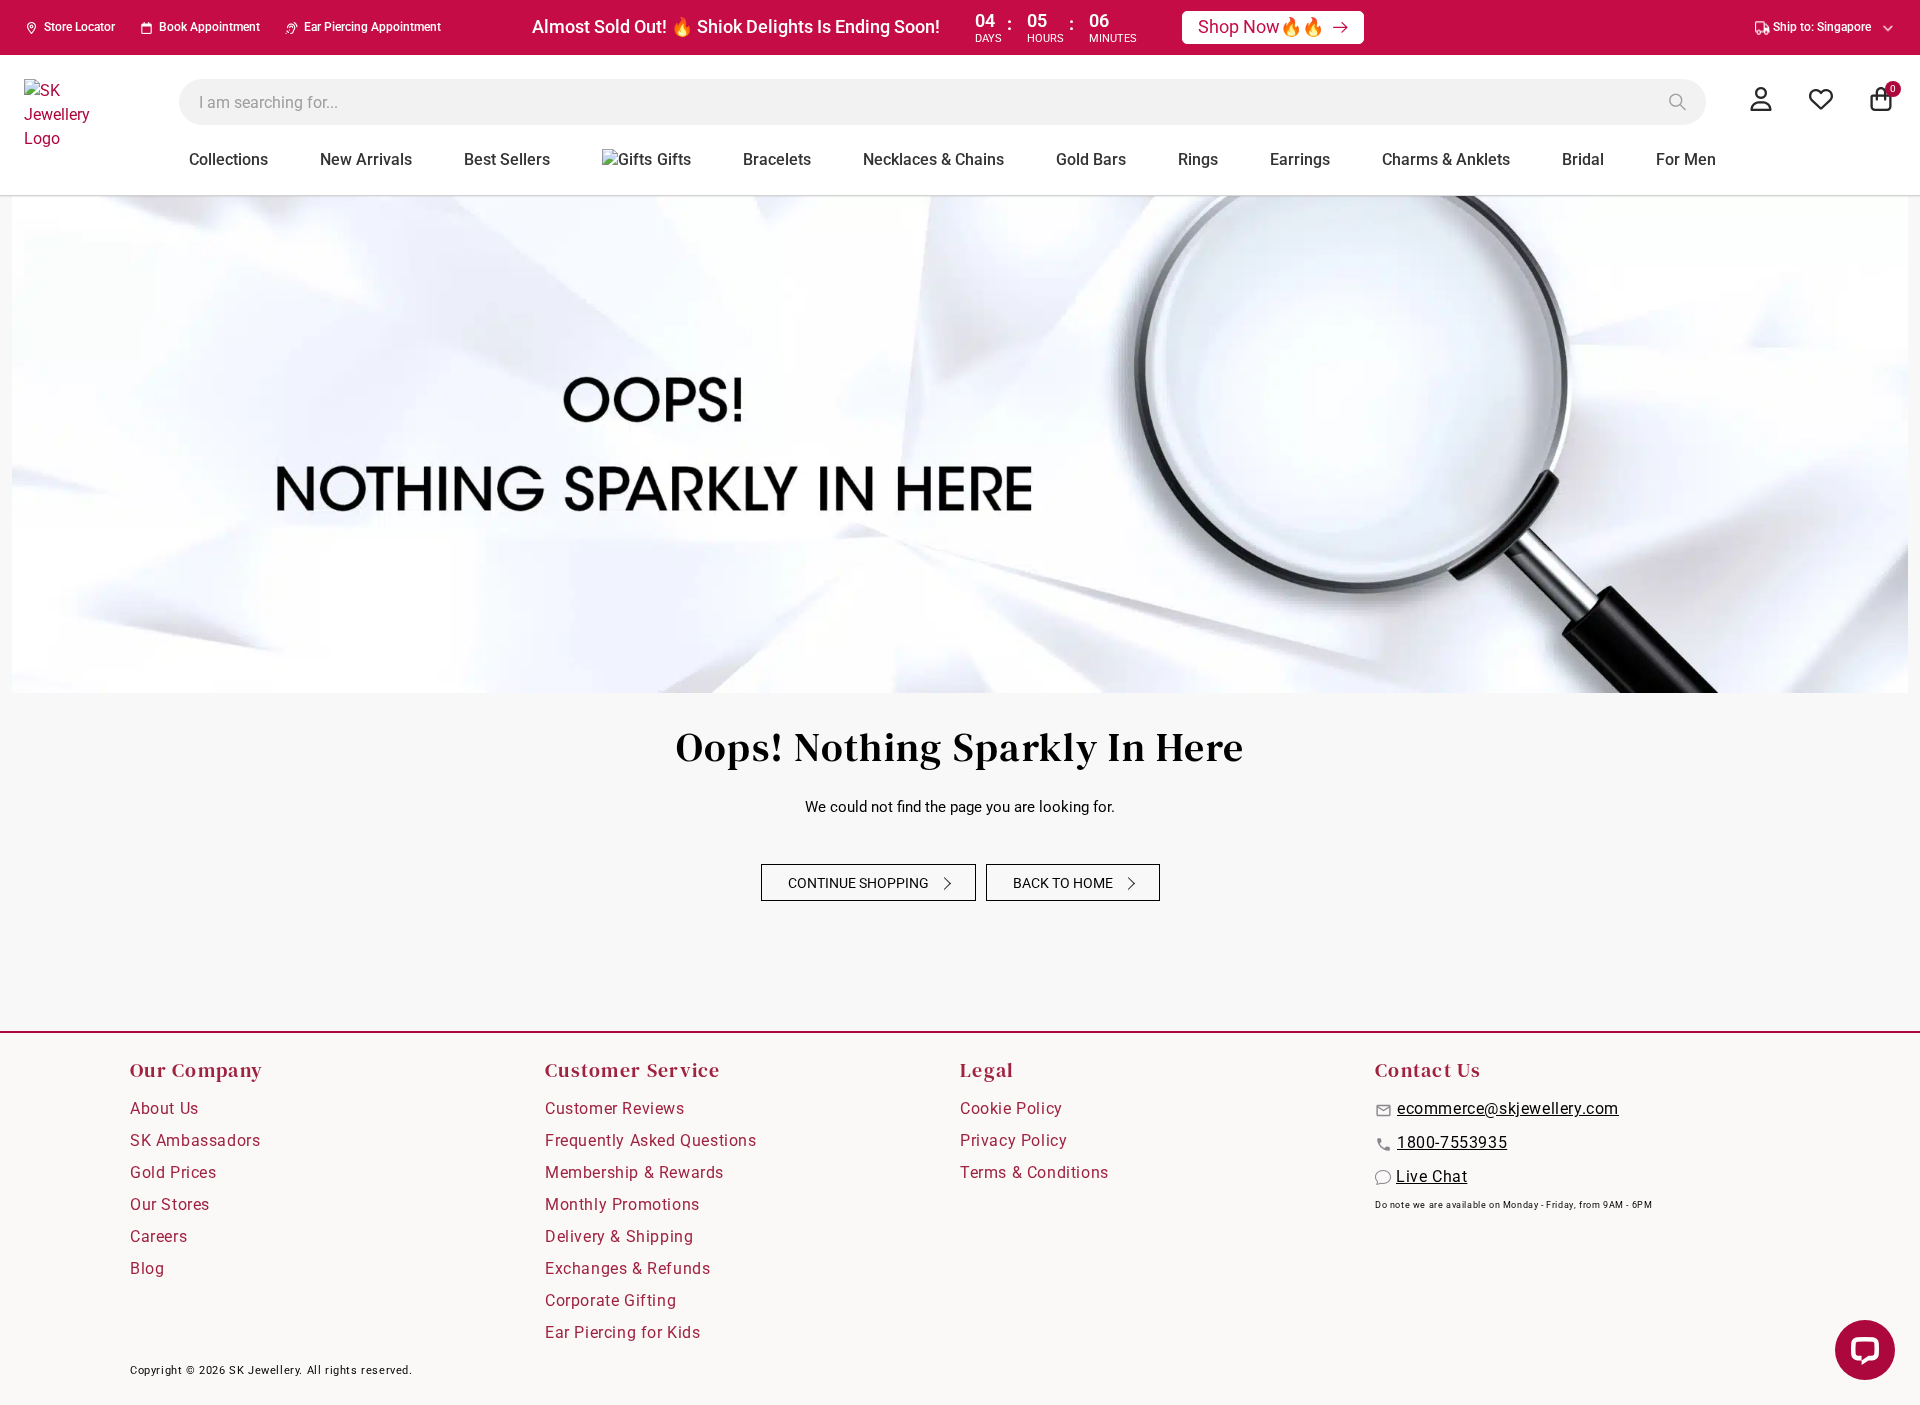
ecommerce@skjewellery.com (1508, 1108)
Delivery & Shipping (619, 1236)
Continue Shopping (860, 883)
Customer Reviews (615, 1108)
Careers (158, 1236)
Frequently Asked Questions (651, 1140)
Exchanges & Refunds (627, 1268)
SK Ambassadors (195, 1140)
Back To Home (1064, 883)
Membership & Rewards (634, 1172)
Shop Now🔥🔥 (1263, 26)
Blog (147, 1268)
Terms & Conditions (1034, 1172)
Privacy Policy (1013, 1140)
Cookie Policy (1011, 1108)
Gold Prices (173, 1172)
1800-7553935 (1452, 1142)
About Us (164, 1108)
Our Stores (170, 1204)
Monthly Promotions (622, 1204)
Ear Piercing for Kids (623, 1332)
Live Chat (1431, 1176)
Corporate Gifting (610, 1300)
